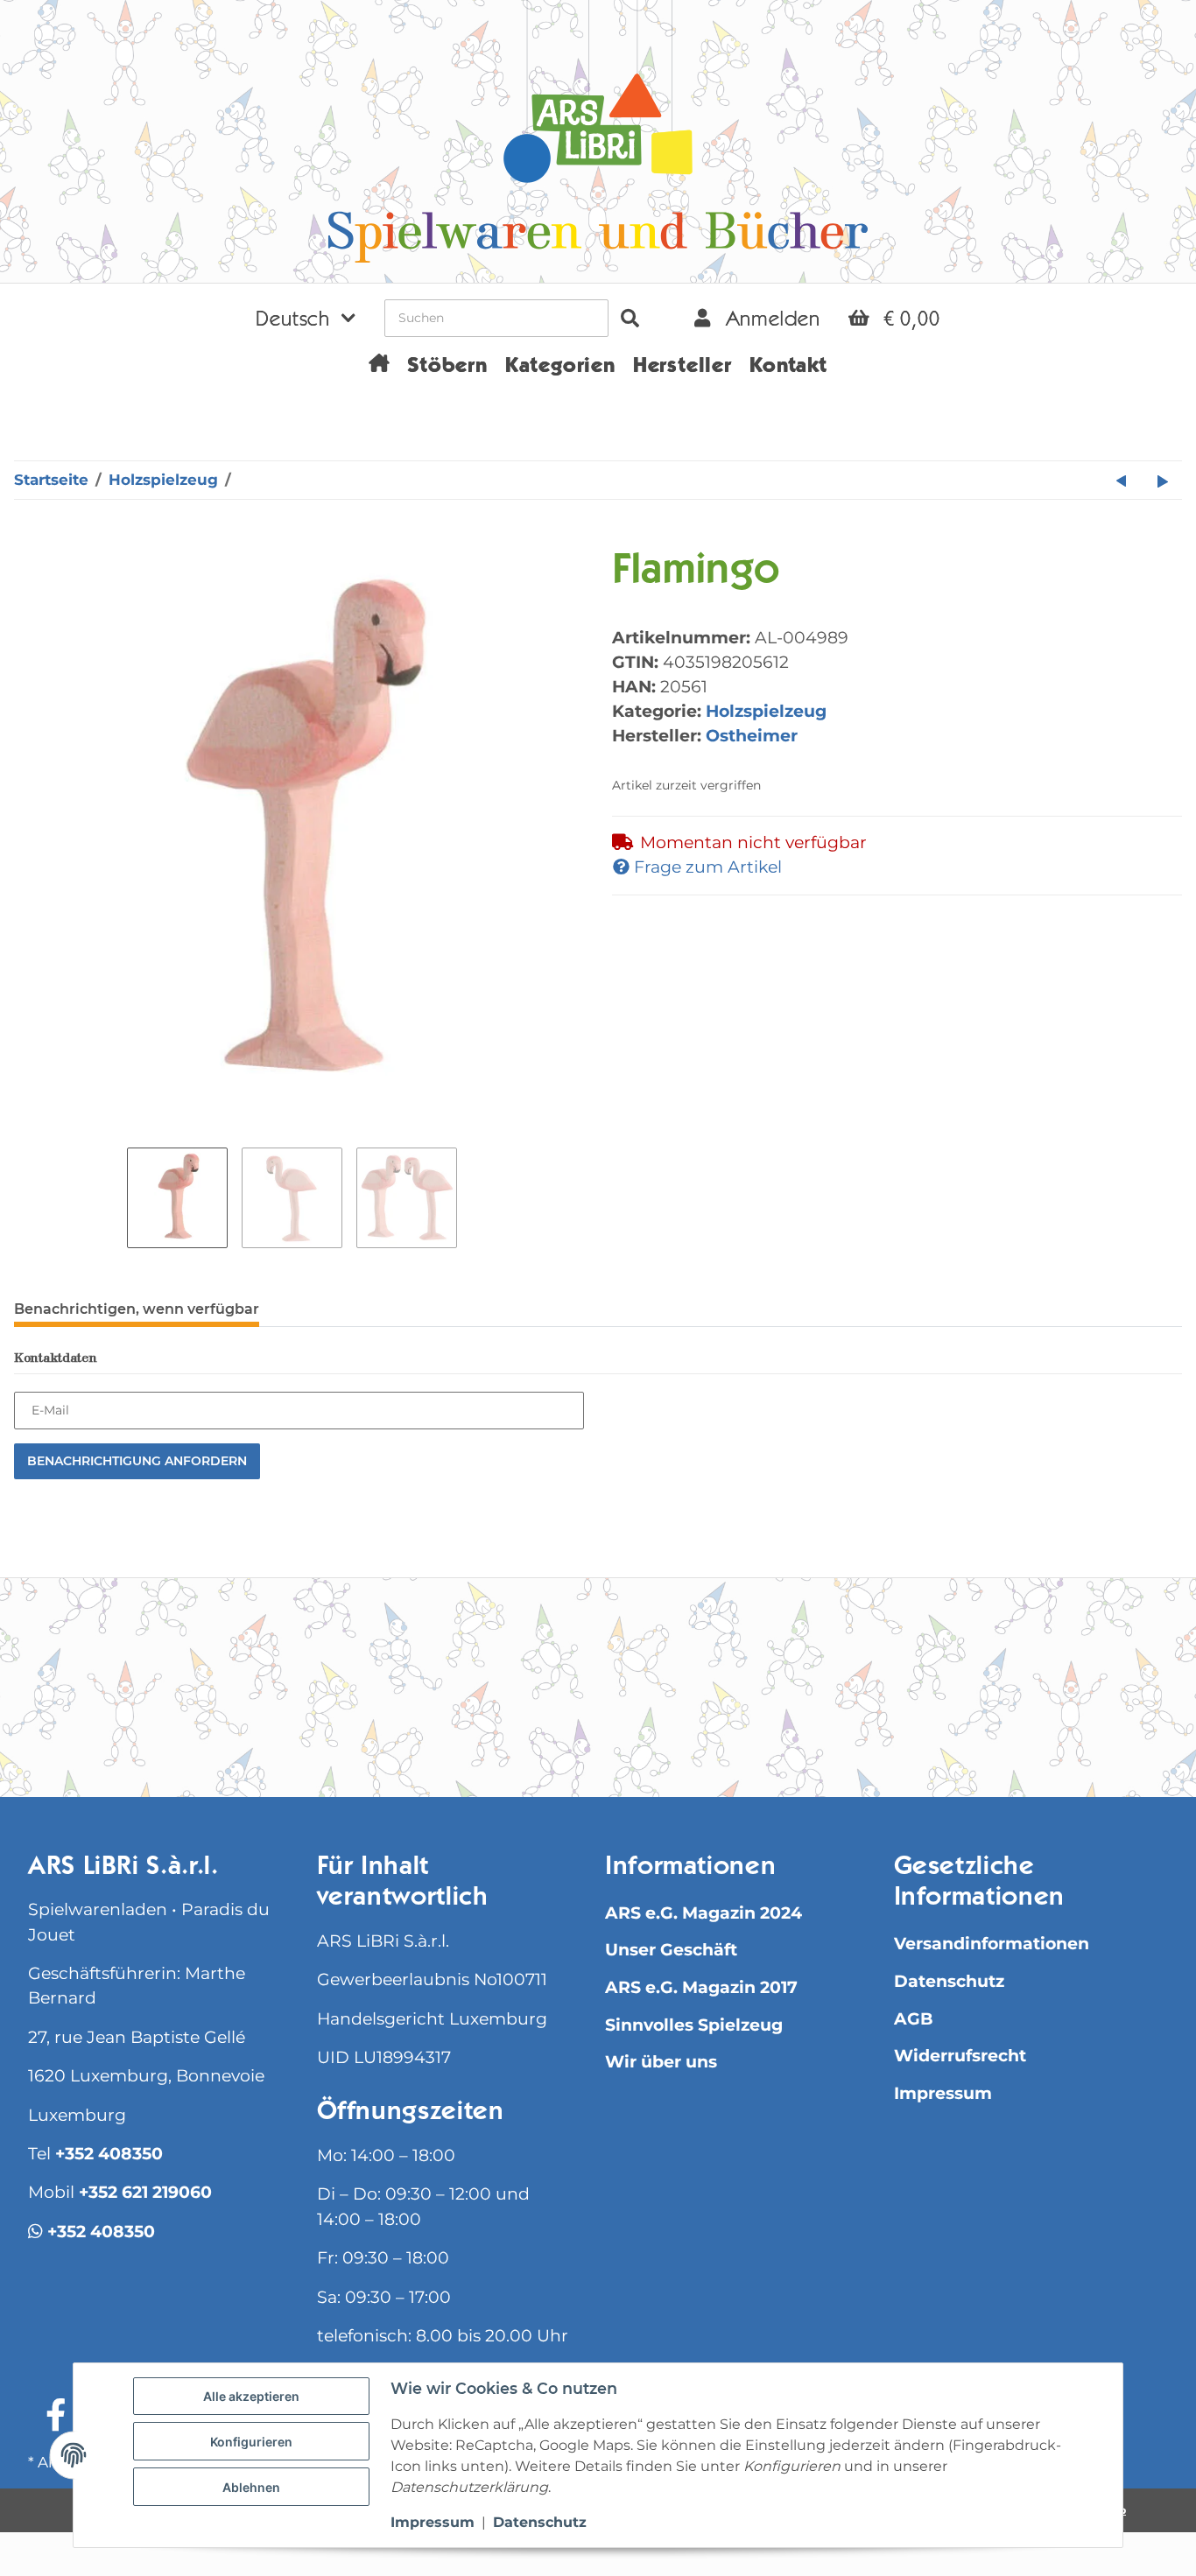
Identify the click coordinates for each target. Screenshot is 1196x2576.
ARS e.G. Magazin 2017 (701, 1987)
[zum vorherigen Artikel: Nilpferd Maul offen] (1122, 480)
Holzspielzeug (766, 711)
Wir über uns (661, 2062)
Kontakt (788, 368)
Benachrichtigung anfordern (137, 1461)
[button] (306, 318)
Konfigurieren (251, 2442)
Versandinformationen (992, 1944)
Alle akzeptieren (251, 2396)
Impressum (943, 2093)
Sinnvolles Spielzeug (694, 2025)
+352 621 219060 (145, 2192)
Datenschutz (949, 1981)
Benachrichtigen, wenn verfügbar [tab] (137, 1309)
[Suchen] (630, 318)
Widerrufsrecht (960, 2056)
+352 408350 (109, 2154)
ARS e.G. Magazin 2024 (704, 1913)
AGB (914, 2019)
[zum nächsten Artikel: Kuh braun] (1163, 480)
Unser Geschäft (671, 1950)
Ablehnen (251, 2487)
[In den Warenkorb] (28, 538)
